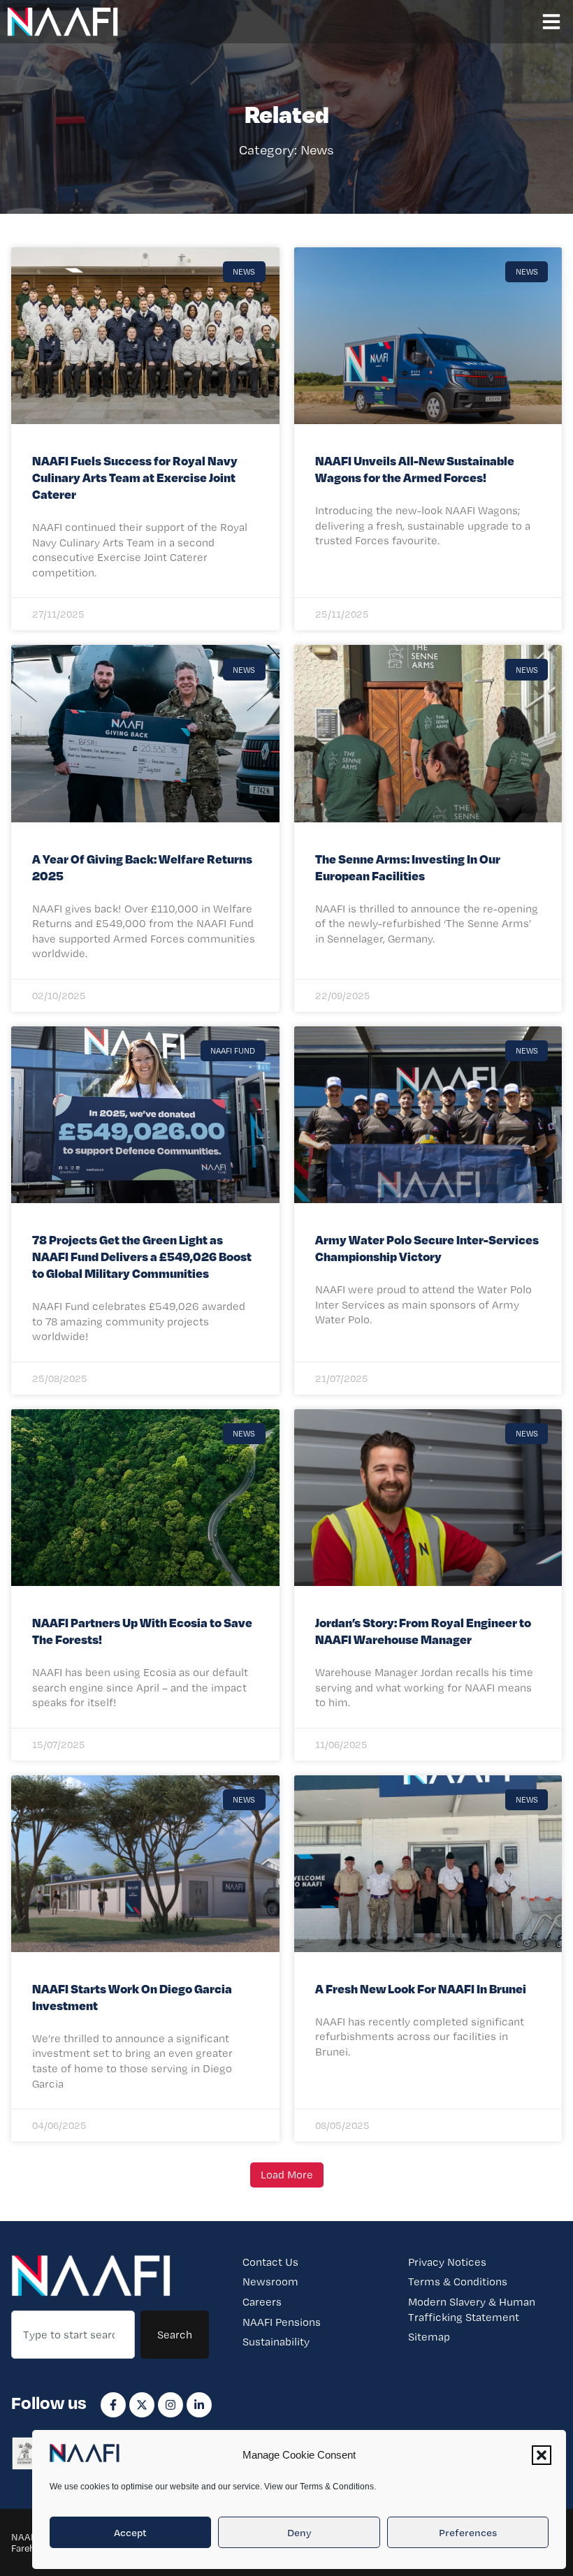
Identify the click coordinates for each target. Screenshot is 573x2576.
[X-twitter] (142, 2405)
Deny (299, 2533)
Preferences (468, 2533)
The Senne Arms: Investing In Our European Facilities (408, 867)
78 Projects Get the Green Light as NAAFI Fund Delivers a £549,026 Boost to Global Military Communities (142, 1256)
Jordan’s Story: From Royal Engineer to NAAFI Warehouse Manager (423, 1630)
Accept (130, 2533)
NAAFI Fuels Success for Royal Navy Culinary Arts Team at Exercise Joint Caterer (135, 477)
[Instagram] (171, 2405)
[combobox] (73, 2335)
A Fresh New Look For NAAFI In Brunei (421, 1988)
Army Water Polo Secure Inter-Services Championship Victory (427, 1247)
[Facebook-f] (113, 2405)
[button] (542, 2455)
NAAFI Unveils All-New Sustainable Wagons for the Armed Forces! (415, 468)
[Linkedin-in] (199, 2405)
